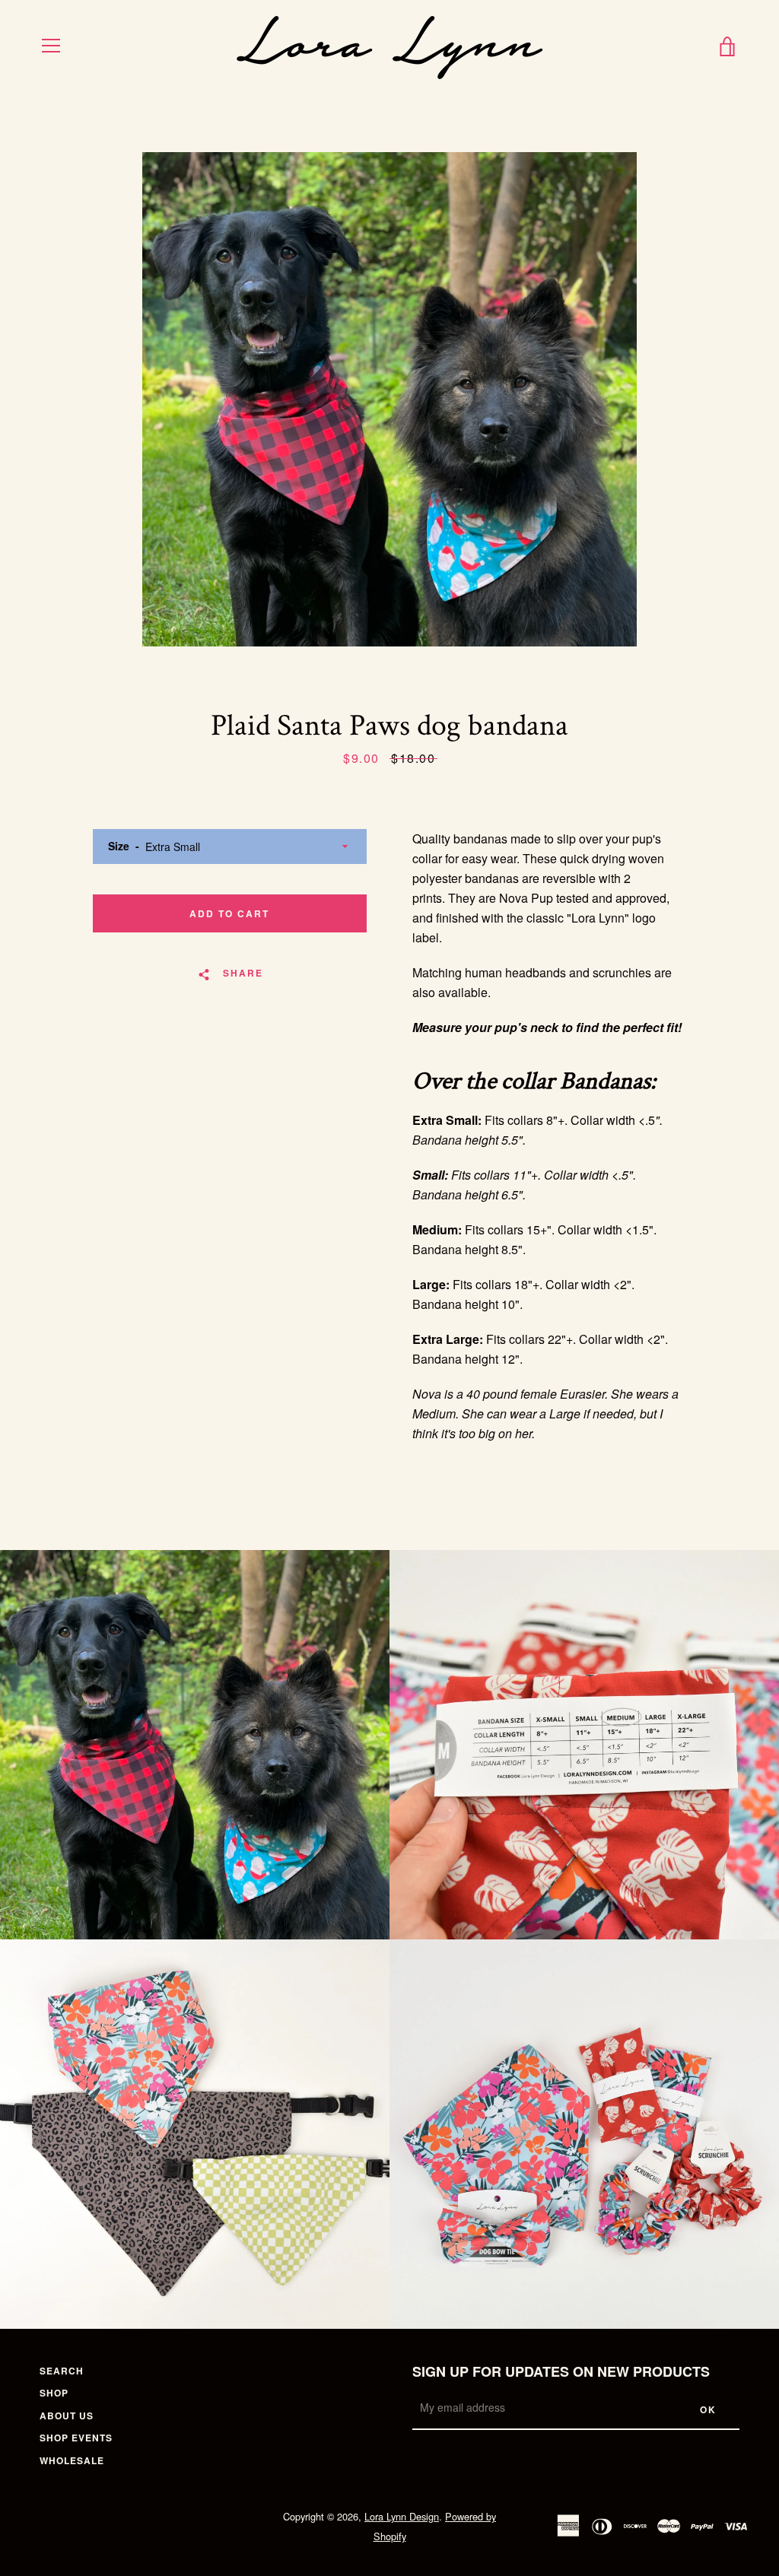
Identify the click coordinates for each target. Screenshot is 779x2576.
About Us (67, 2416)
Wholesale (72, 2460)
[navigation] (51, 46)
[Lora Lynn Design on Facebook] (40, 2525)
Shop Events (76, 2438)
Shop (54, 2393)
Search (62, 2371)
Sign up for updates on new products (561, 2371)
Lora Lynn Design (402, 2516)
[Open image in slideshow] (389, 399)
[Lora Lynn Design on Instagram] (65, 2525)
